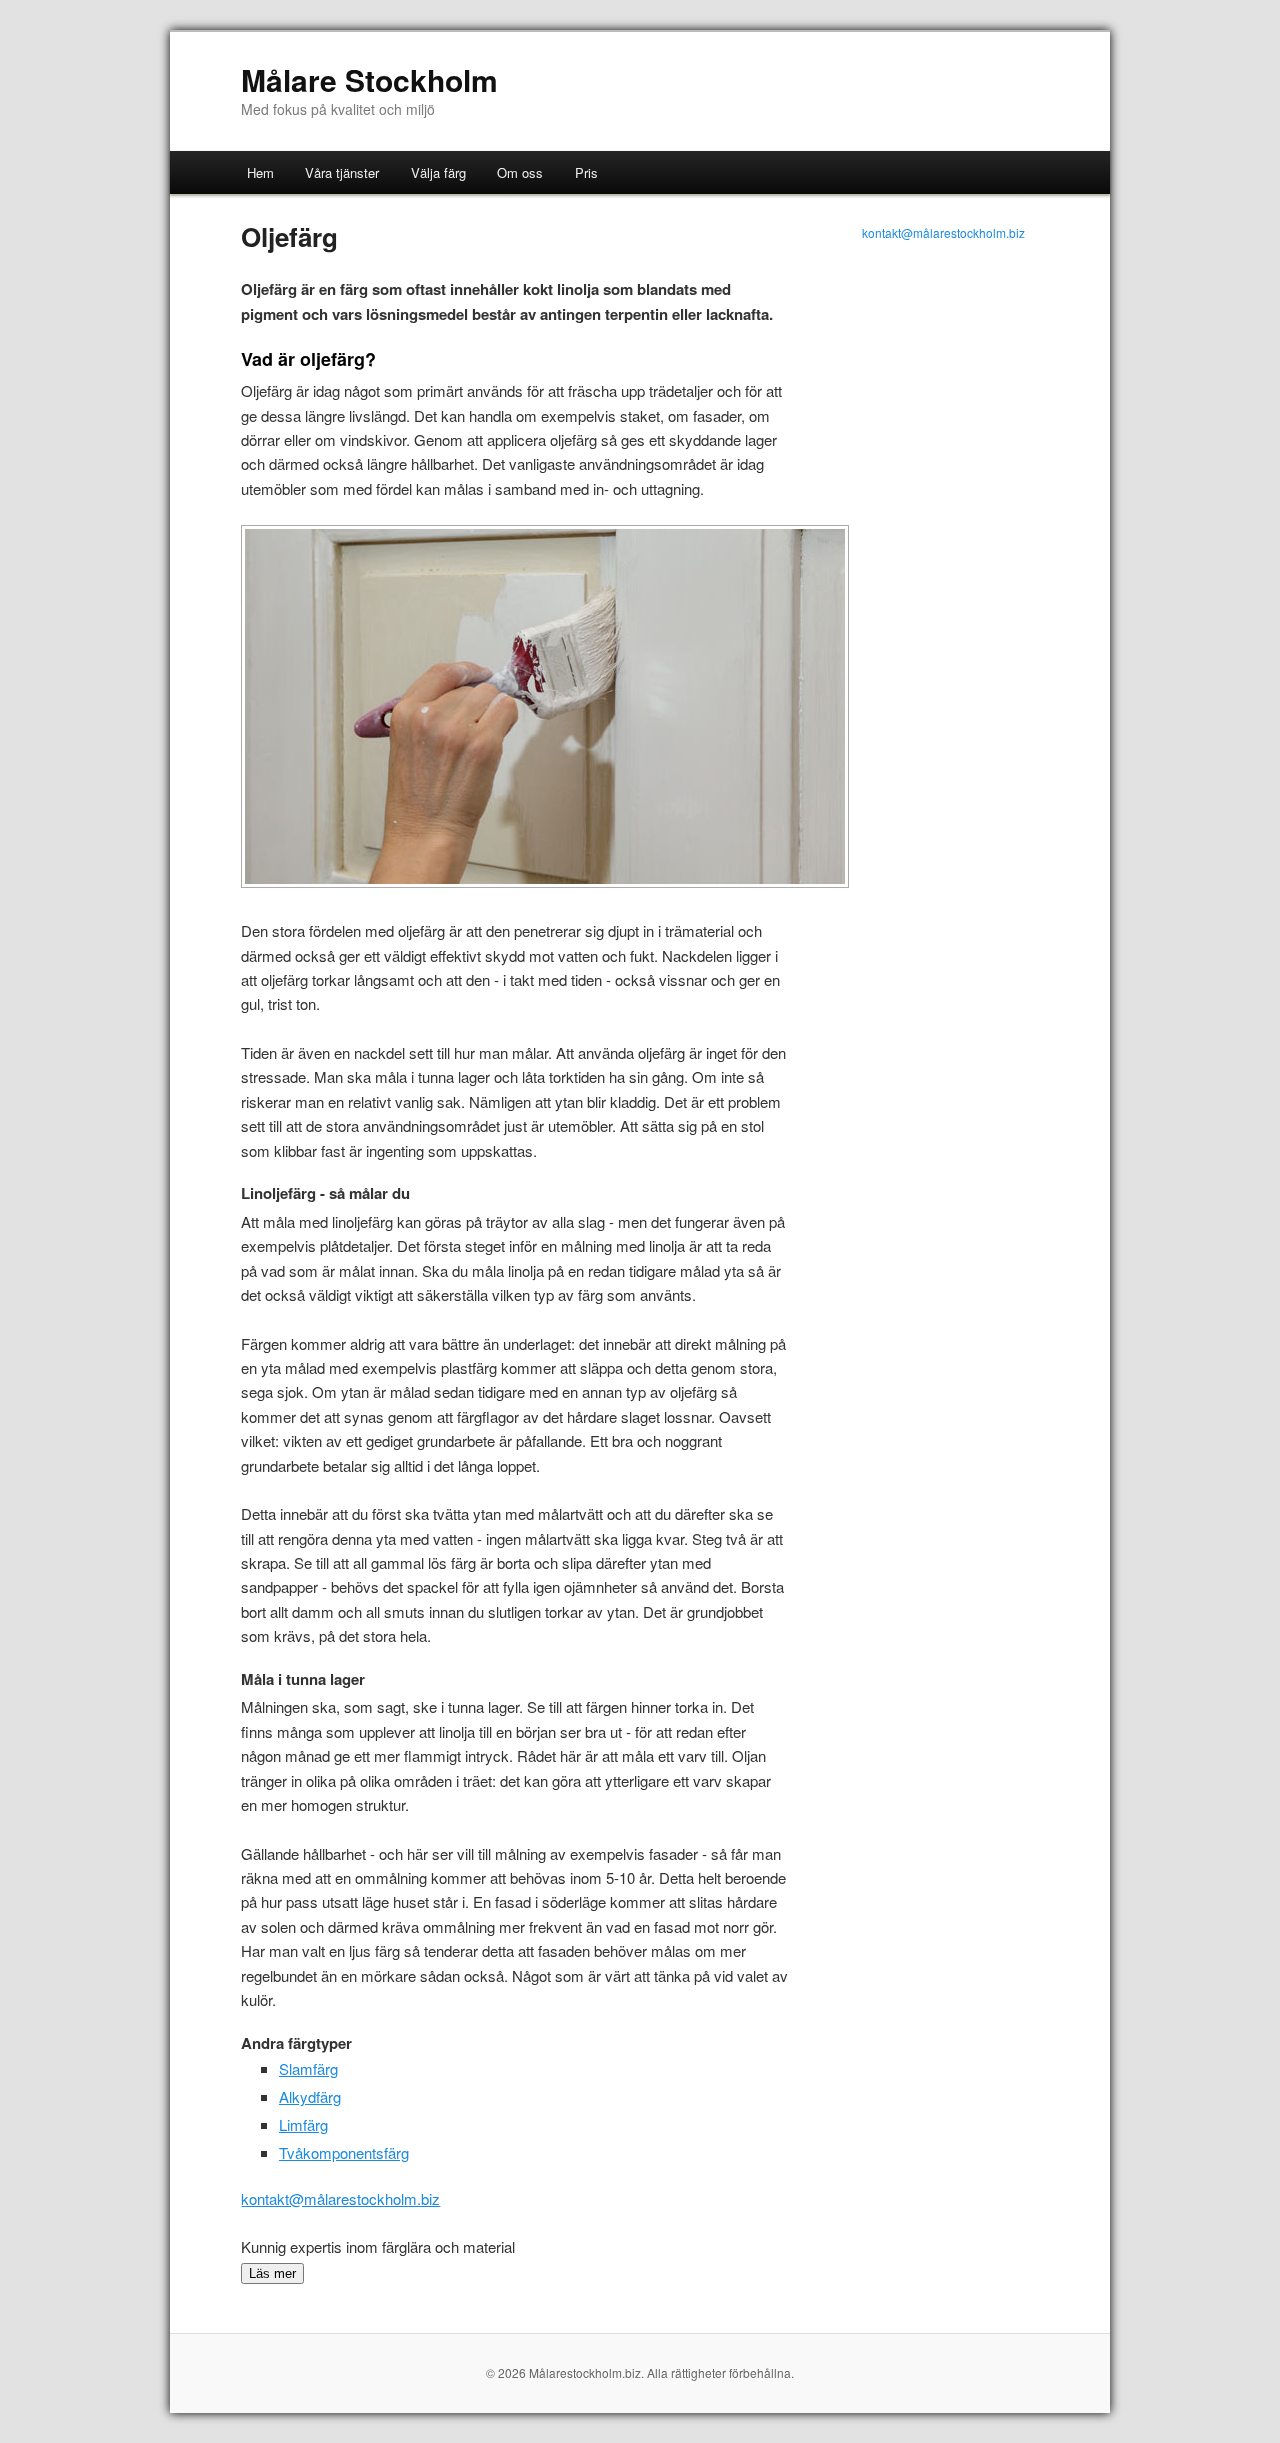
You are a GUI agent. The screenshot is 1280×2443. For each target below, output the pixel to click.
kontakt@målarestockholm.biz (340, 2198)
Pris (586, 172)
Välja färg (438, 172)
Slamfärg (308, 2068)
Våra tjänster (342, 172)
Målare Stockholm (369, 79)
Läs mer (272, 2273)
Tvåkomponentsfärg (344, 2152)
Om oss (520, 172)
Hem (260, 172)
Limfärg (303, 2124)
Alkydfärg (310, 2096)
